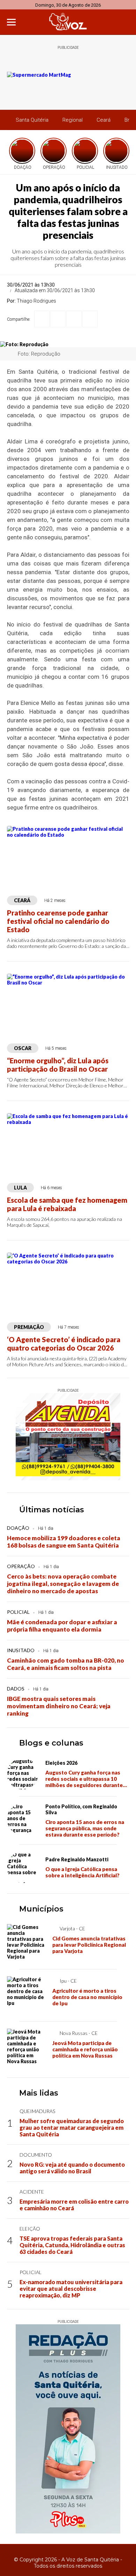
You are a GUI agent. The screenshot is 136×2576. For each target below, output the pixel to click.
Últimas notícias (52, 1510)
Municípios (41, 1909)
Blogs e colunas (51, 1743)
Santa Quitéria (32, 120)
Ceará (104, 120)
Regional (73, 120)
